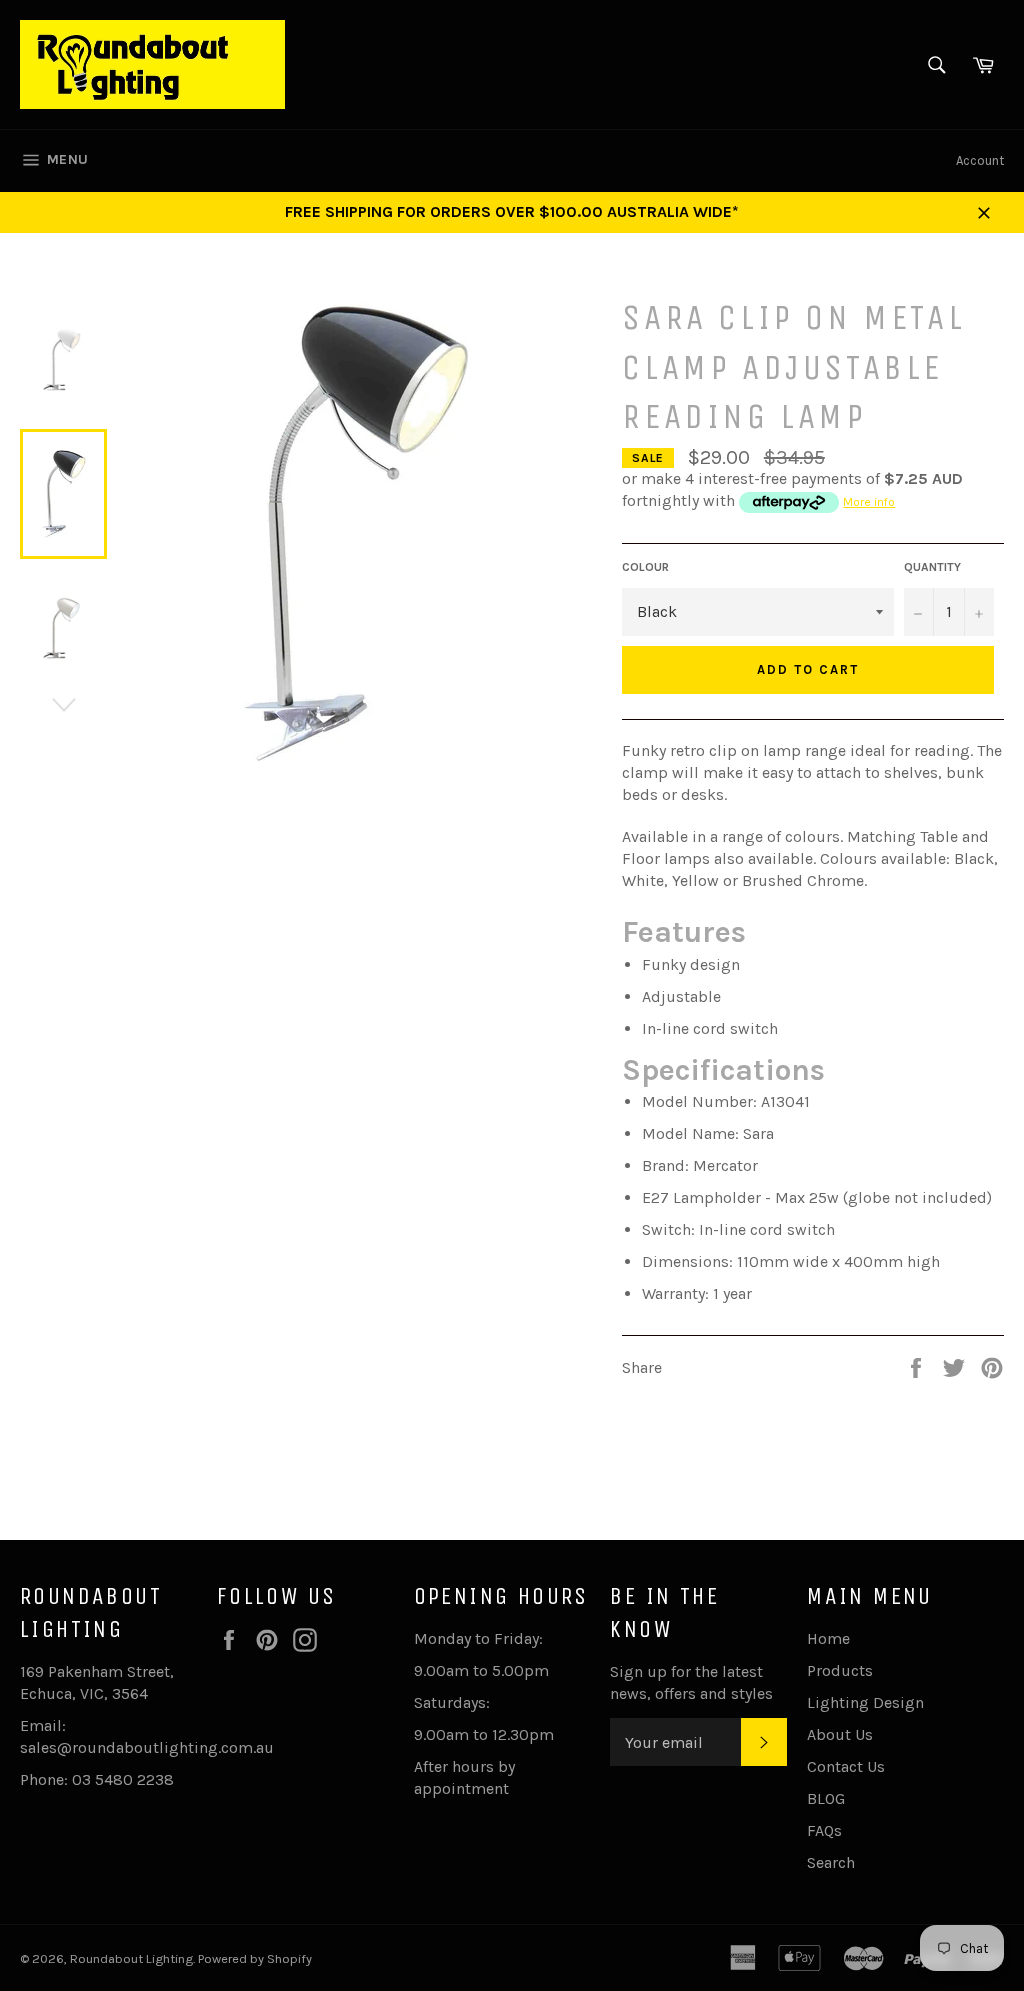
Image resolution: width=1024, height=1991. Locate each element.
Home (828, 1638)
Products (840, 1670)
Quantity (932, 567)
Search (831, 1862)
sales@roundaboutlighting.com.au (147, 1747)
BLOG (826, 1798)
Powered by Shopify (255, 1958)
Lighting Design (865, 1702)
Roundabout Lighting (131, 1958)
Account (980, 160)
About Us (840, 1734)
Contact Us (846, 1766)
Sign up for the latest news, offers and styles (691, 1682)
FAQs (824, 1830)
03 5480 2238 (123, 1779)
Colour (645, 567)
